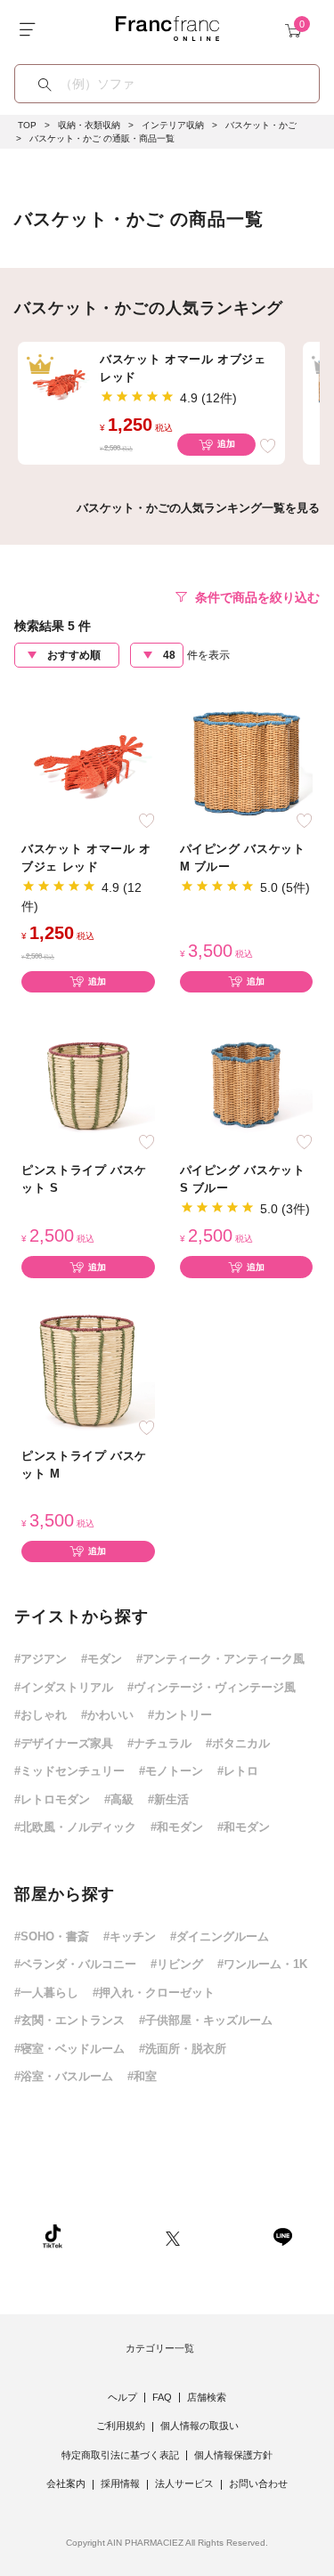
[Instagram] (114, 2236)
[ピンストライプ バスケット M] (88, 1369)
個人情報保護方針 (233, 2455)
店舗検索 (207, 2397)
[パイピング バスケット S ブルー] (247, 1084)
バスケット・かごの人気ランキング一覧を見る (198, 508)
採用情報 (120, 2483)
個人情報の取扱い (200, 2426)
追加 (226, 444)
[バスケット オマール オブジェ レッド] (88, 761)
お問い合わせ (258, 2483)
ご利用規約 (121, 2426)
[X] (173, 2236)
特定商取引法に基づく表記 (120, 2455)
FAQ (162, 2397)
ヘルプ (122, 2397)
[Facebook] (226, 2236)
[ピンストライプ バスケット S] (88, 1084)
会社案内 (66, 2483)
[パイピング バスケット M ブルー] (247, 761)
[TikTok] (53, 2236)
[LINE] (282, 2236)
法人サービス (184, 2483)
